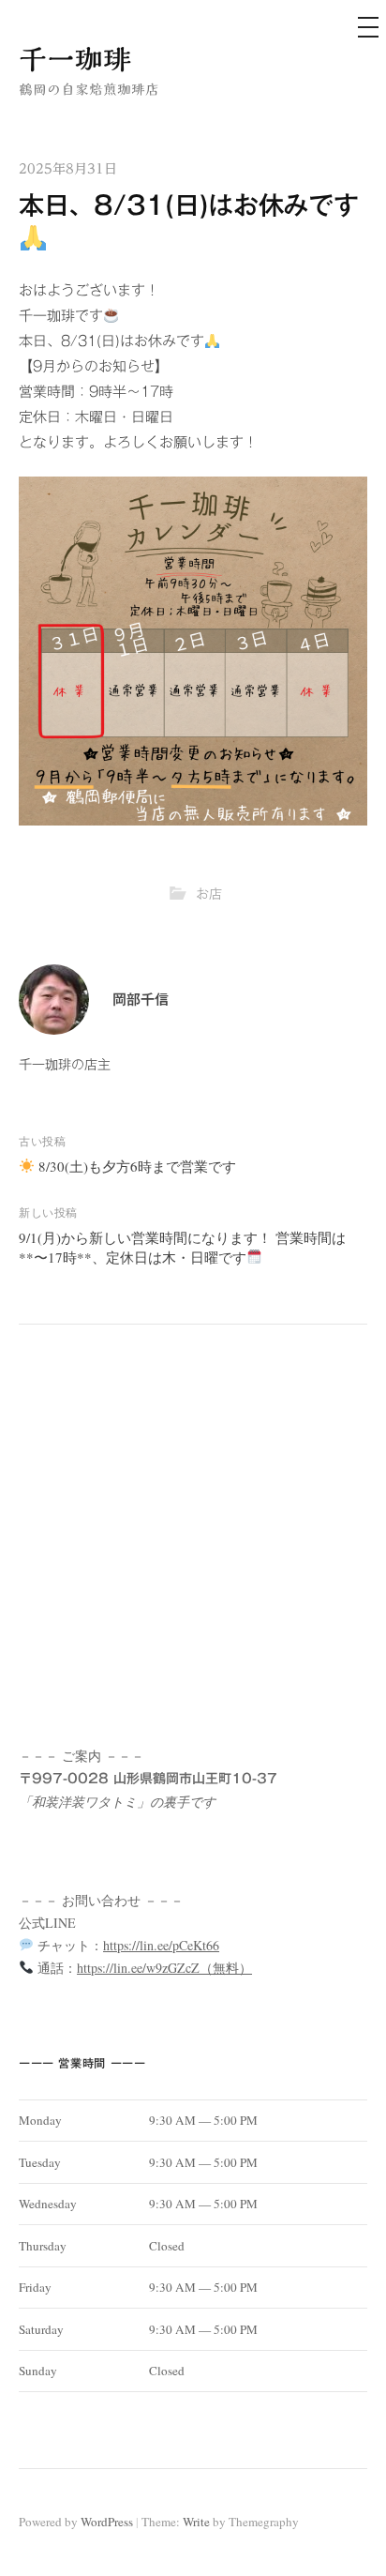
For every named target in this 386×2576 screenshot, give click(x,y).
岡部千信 (141, 1000)
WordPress (107, 2522)
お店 (209, 894)
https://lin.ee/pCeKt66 (161, 1945)
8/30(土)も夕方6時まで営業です (135, 1166)
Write (196, 2522)
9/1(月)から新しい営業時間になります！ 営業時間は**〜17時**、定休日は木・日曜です (182, 1247)
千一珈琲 (75, 59)
